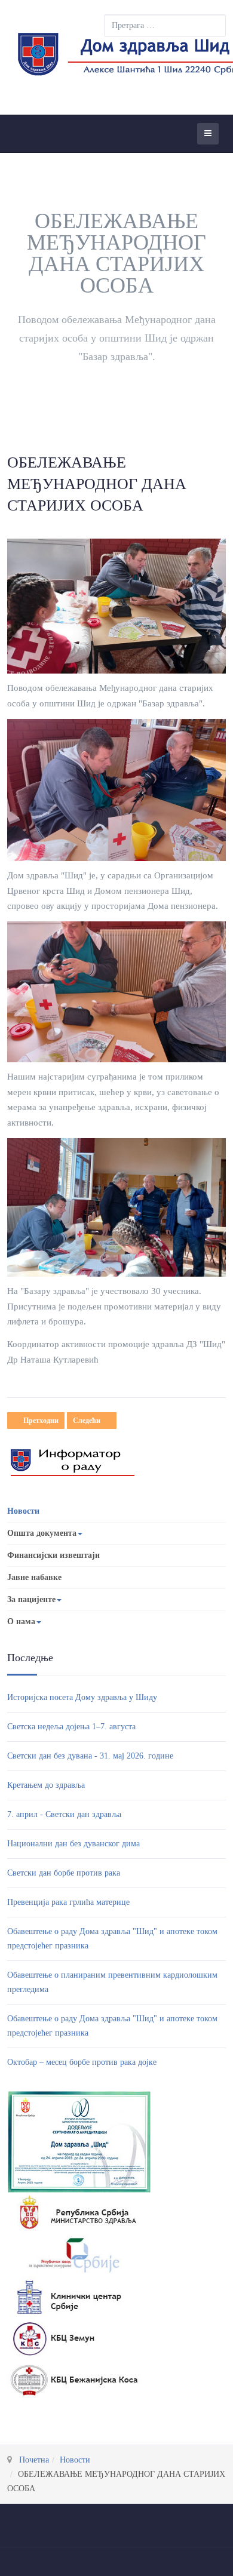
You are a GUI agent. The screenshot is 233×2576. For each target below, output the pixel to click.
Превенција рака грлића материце (68, 1902)
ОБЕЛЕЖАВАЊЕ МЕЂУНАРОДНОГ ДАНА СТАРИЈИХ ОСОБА (97, 484)
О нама (21, 1621)
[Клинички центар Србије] (74, 2296)
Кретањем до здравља (46, 1785)
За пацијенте (31, 1599)
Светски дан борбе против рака (64, 1873)
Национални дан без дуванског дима (73, 1844)
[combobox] (165, 26)
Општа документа (42, 1533)
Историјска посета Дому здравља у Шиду (82, 1697)
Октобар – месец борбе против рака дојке (82, 2062)
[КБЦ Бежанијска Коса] (74, 2380)
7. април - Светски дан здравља (64, 1814)
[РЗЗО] (74, 2254)
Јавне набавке (34, 1577)
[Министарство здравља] (74, 2213)
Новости (23, 1511)
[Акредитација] (79, 2141)
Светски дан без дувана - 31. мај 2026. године (90, 1756)
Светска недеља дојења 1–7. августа (71, 1727)
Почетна (34, 2460)
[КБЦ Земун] (74, 2338)
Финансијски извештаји (53, 1555)
